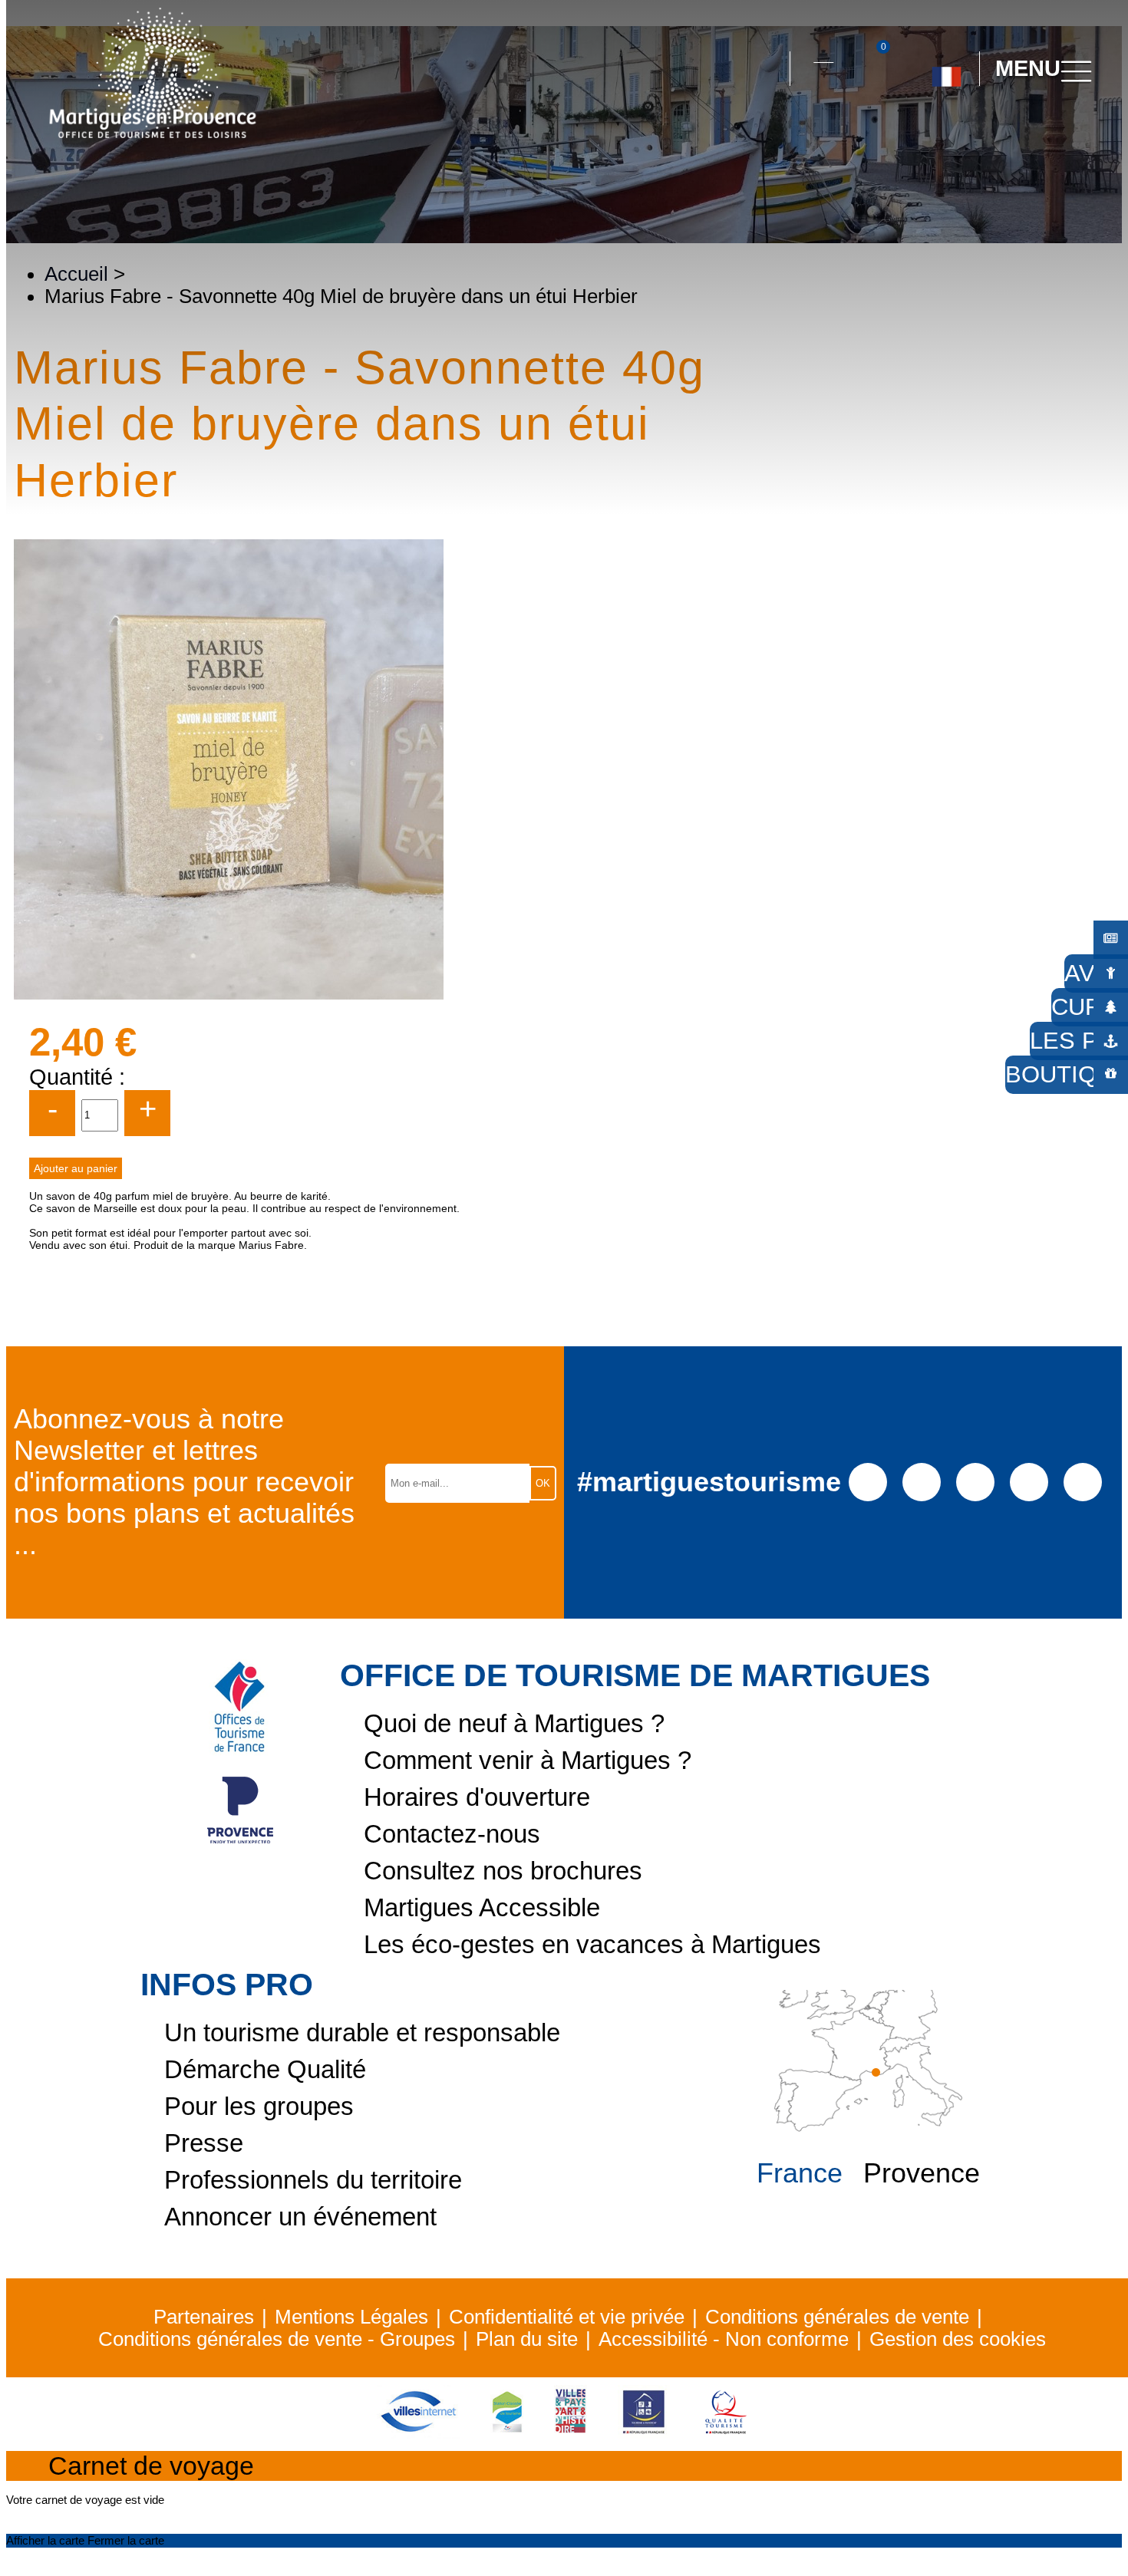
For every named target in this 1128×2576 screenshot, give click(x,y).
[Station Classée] (507, 2432)
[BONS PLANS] (1111, 939)
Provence (922, 2173)
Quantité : (77, 1077)
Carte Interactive (823, 53)
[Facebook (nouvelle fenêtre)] (867, 1481)
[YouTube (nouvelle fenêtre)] (975, 1481)
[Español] (963, 137)
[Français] (947, 71)
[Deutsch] (928, 137)
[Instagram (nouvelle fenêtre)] (921, 1481)
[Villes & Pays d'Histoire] (571, 2432)
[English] (997, 137)
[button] (764, 69)
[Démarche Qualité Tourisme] (726, 2432)
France (800, 2173)
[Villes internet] (418, 2432)
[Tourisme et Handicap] (644, 2432)
